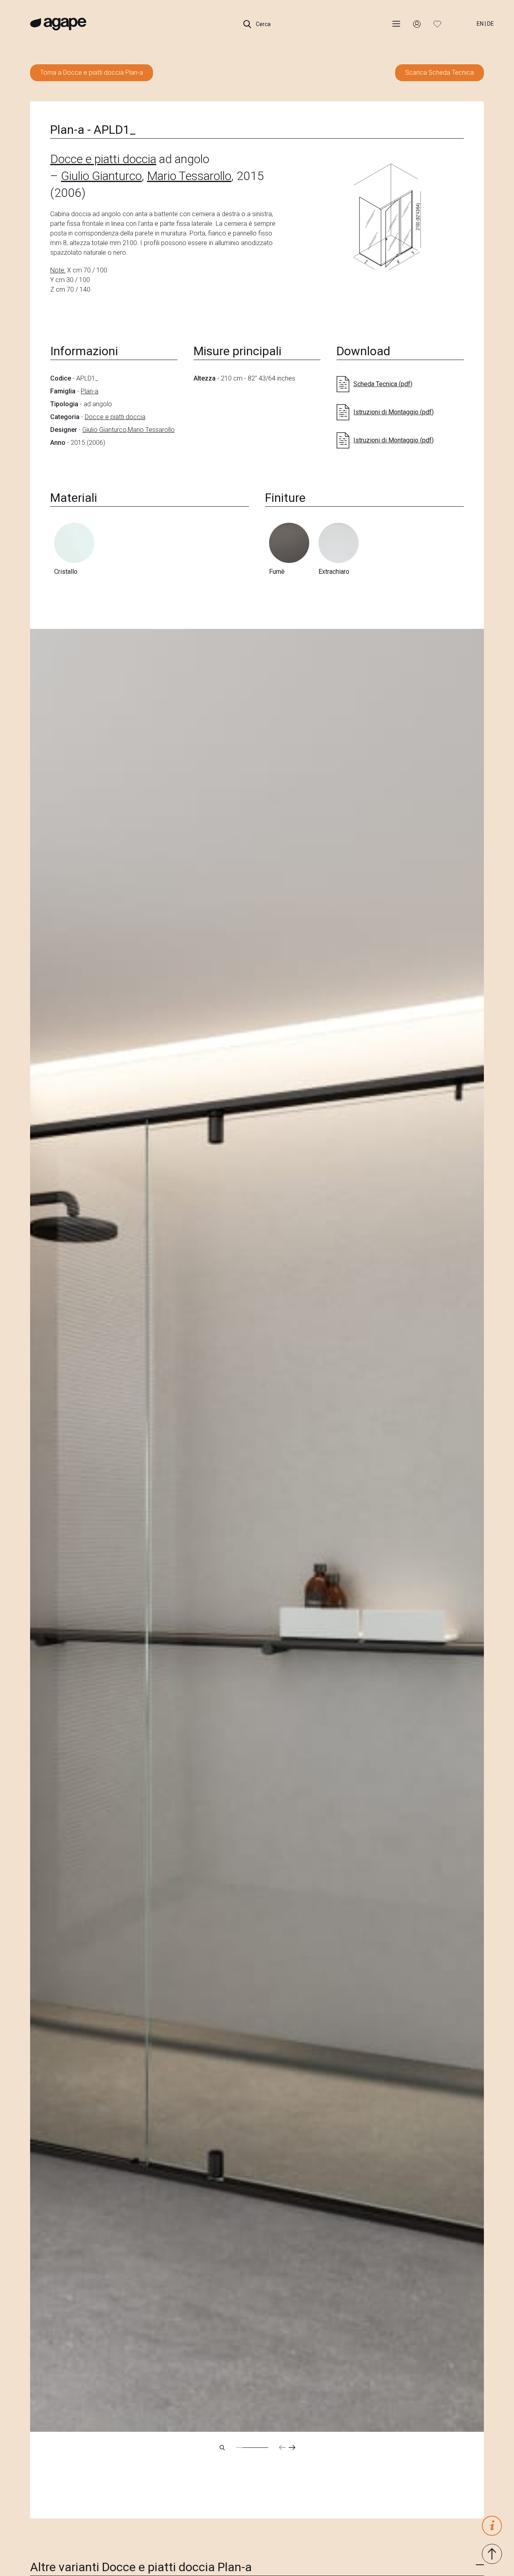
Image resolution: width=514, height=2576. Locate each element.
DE (491, 24)
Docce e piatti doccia (103, 159)
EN (480, 24)
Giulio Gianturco (101, 176)
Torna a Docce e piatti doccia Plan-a (92, 73)
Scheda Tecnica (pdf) (383, 384)
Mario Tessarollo (189, 176)
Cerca (263, 24)
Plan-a (90, 391)
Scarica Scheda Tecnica (440, 73)
